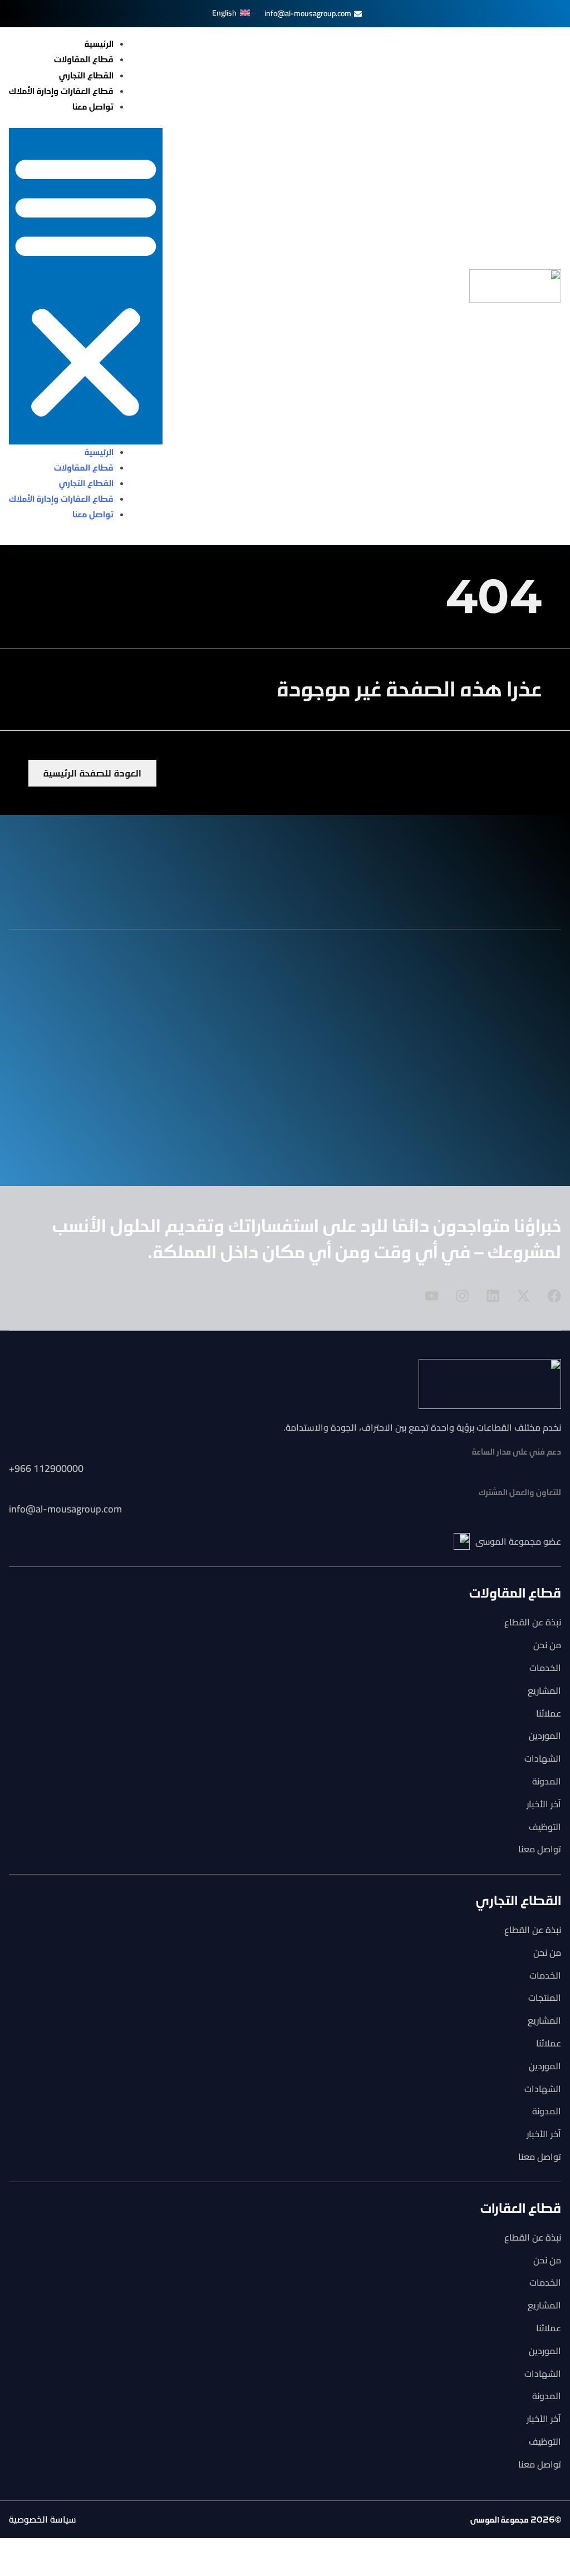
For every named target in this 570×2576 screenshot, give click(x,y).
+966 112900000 (46, 1468)
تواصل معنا (93, 107)
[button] (86, 286)
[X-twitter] (524, 1296)
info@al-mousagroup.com (65, 1509)
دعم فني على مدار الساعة (517, 1452)
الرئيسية (99, 44)
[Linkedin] (493, 1296)
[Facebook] (554, 1296)
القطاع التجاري (86, 76)
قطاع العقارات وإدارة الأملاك (61, 91)
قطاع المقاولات (84, 60)
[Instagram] (462, 1296)
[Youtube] (432, 1296)
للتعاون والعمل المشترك (520, 1493)
